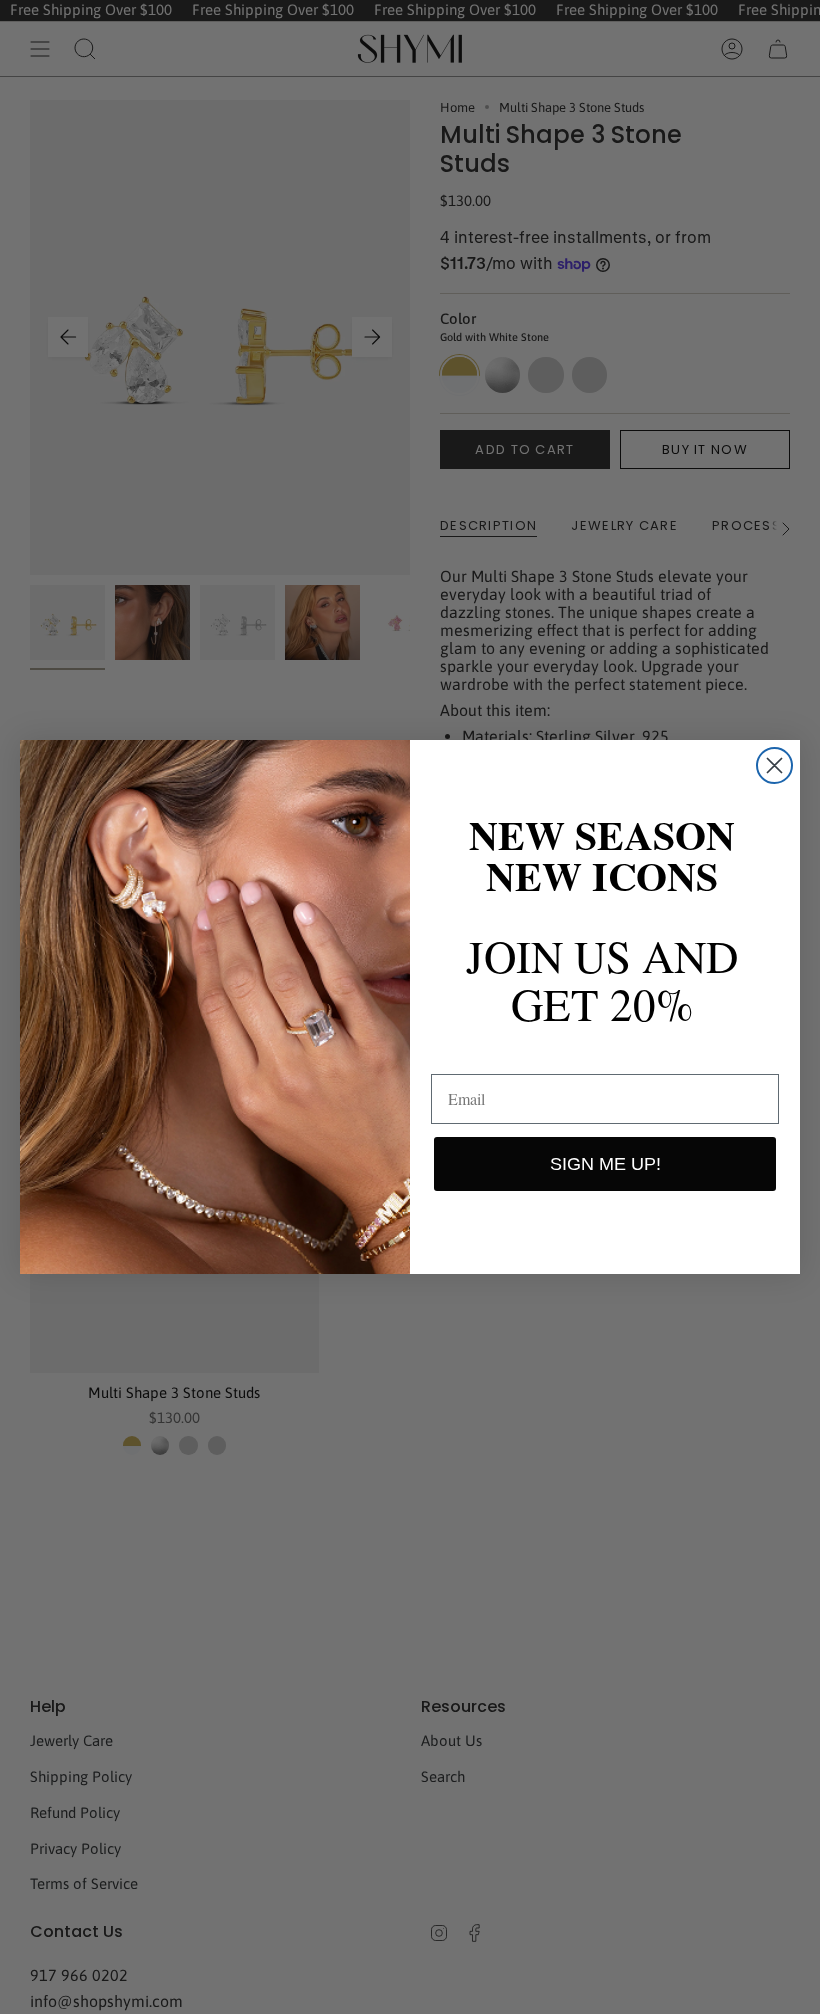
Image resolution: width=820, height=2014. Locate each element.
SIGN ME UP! (605, 1164)
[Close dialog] (774, 765)
